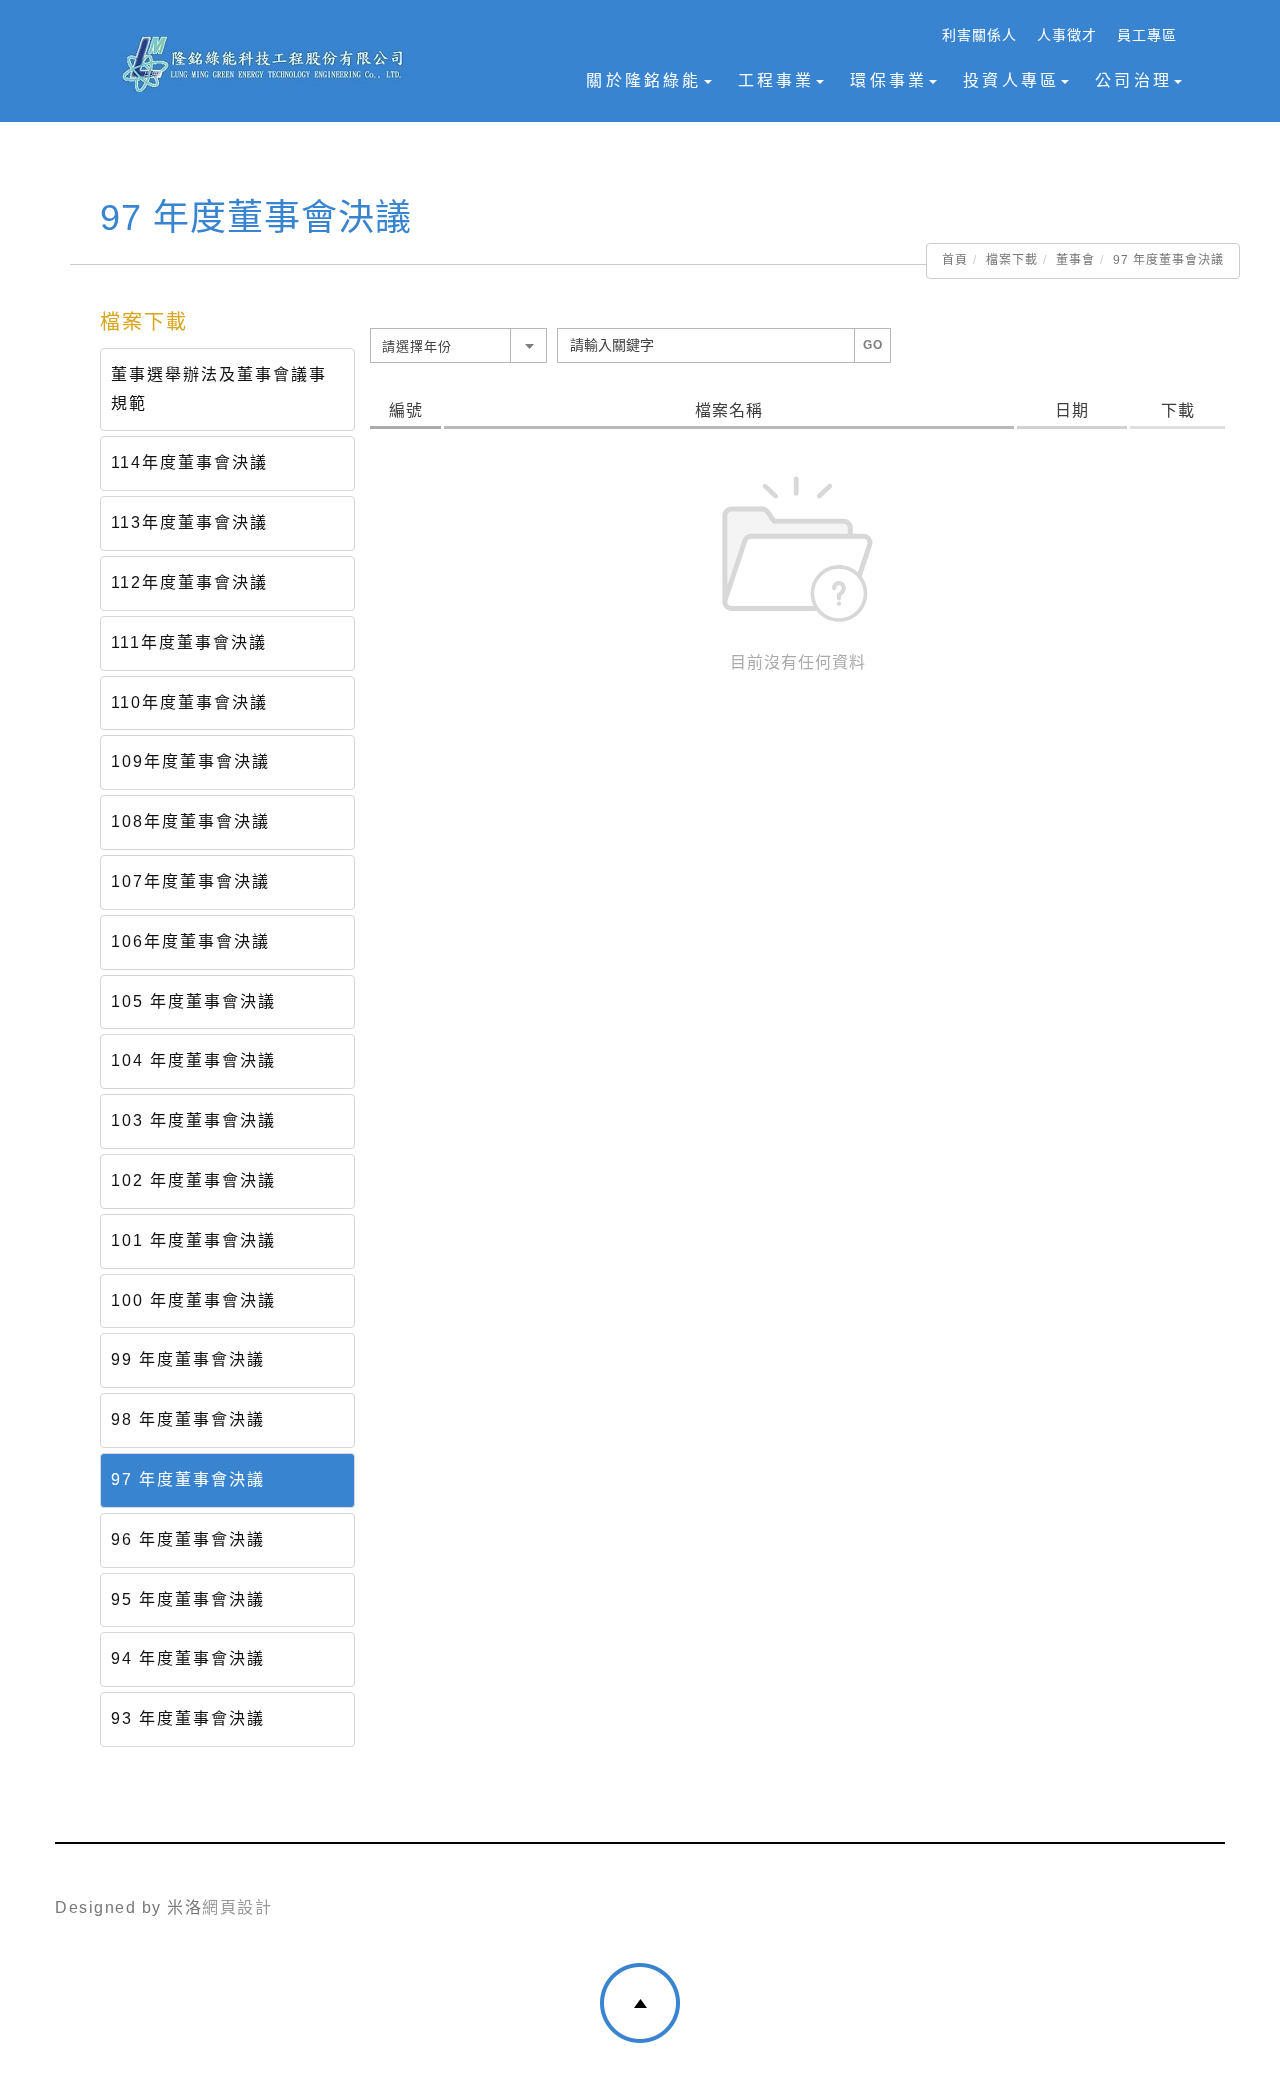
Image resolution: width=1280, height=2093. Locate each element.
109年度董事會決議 (190, 761)
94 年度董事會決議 (188, 1658)
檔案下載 (1012, 260)
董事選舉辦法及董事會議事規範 (219, 389)
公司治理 (1133, 80)
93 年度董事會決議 (188, 1718)
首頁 (955, 260)
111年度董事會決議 (189, 642)
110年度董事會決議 (189, 702)
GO (873, 345)
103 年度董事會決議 (193, 1120)
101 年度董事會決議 (193, 1240)
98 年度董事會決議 (188, 1419)
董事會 (1075, 260)
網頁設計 (237, 1907)
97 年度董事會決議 (188, 1479)
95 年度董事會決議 (188, 1599)
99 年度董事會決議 (188, 1359)
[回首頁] (263, 64)
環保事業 (888, 80)
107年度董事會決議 (190, 881)
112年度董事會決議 (189, 582)
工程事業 (776, 80)
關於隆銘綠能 (643, 80)
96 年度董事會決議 (188, 1539)
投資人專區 (1011, 80)
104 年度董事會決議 (193, 1060)
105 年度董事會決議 (193, 1001)
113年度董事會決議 (189, 522)
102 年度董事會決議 (193, 1180)
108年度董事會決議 (190, 821)
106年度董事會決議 (190, 941)
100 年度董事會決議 (193, 1300)
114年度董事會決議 (189, 462)
